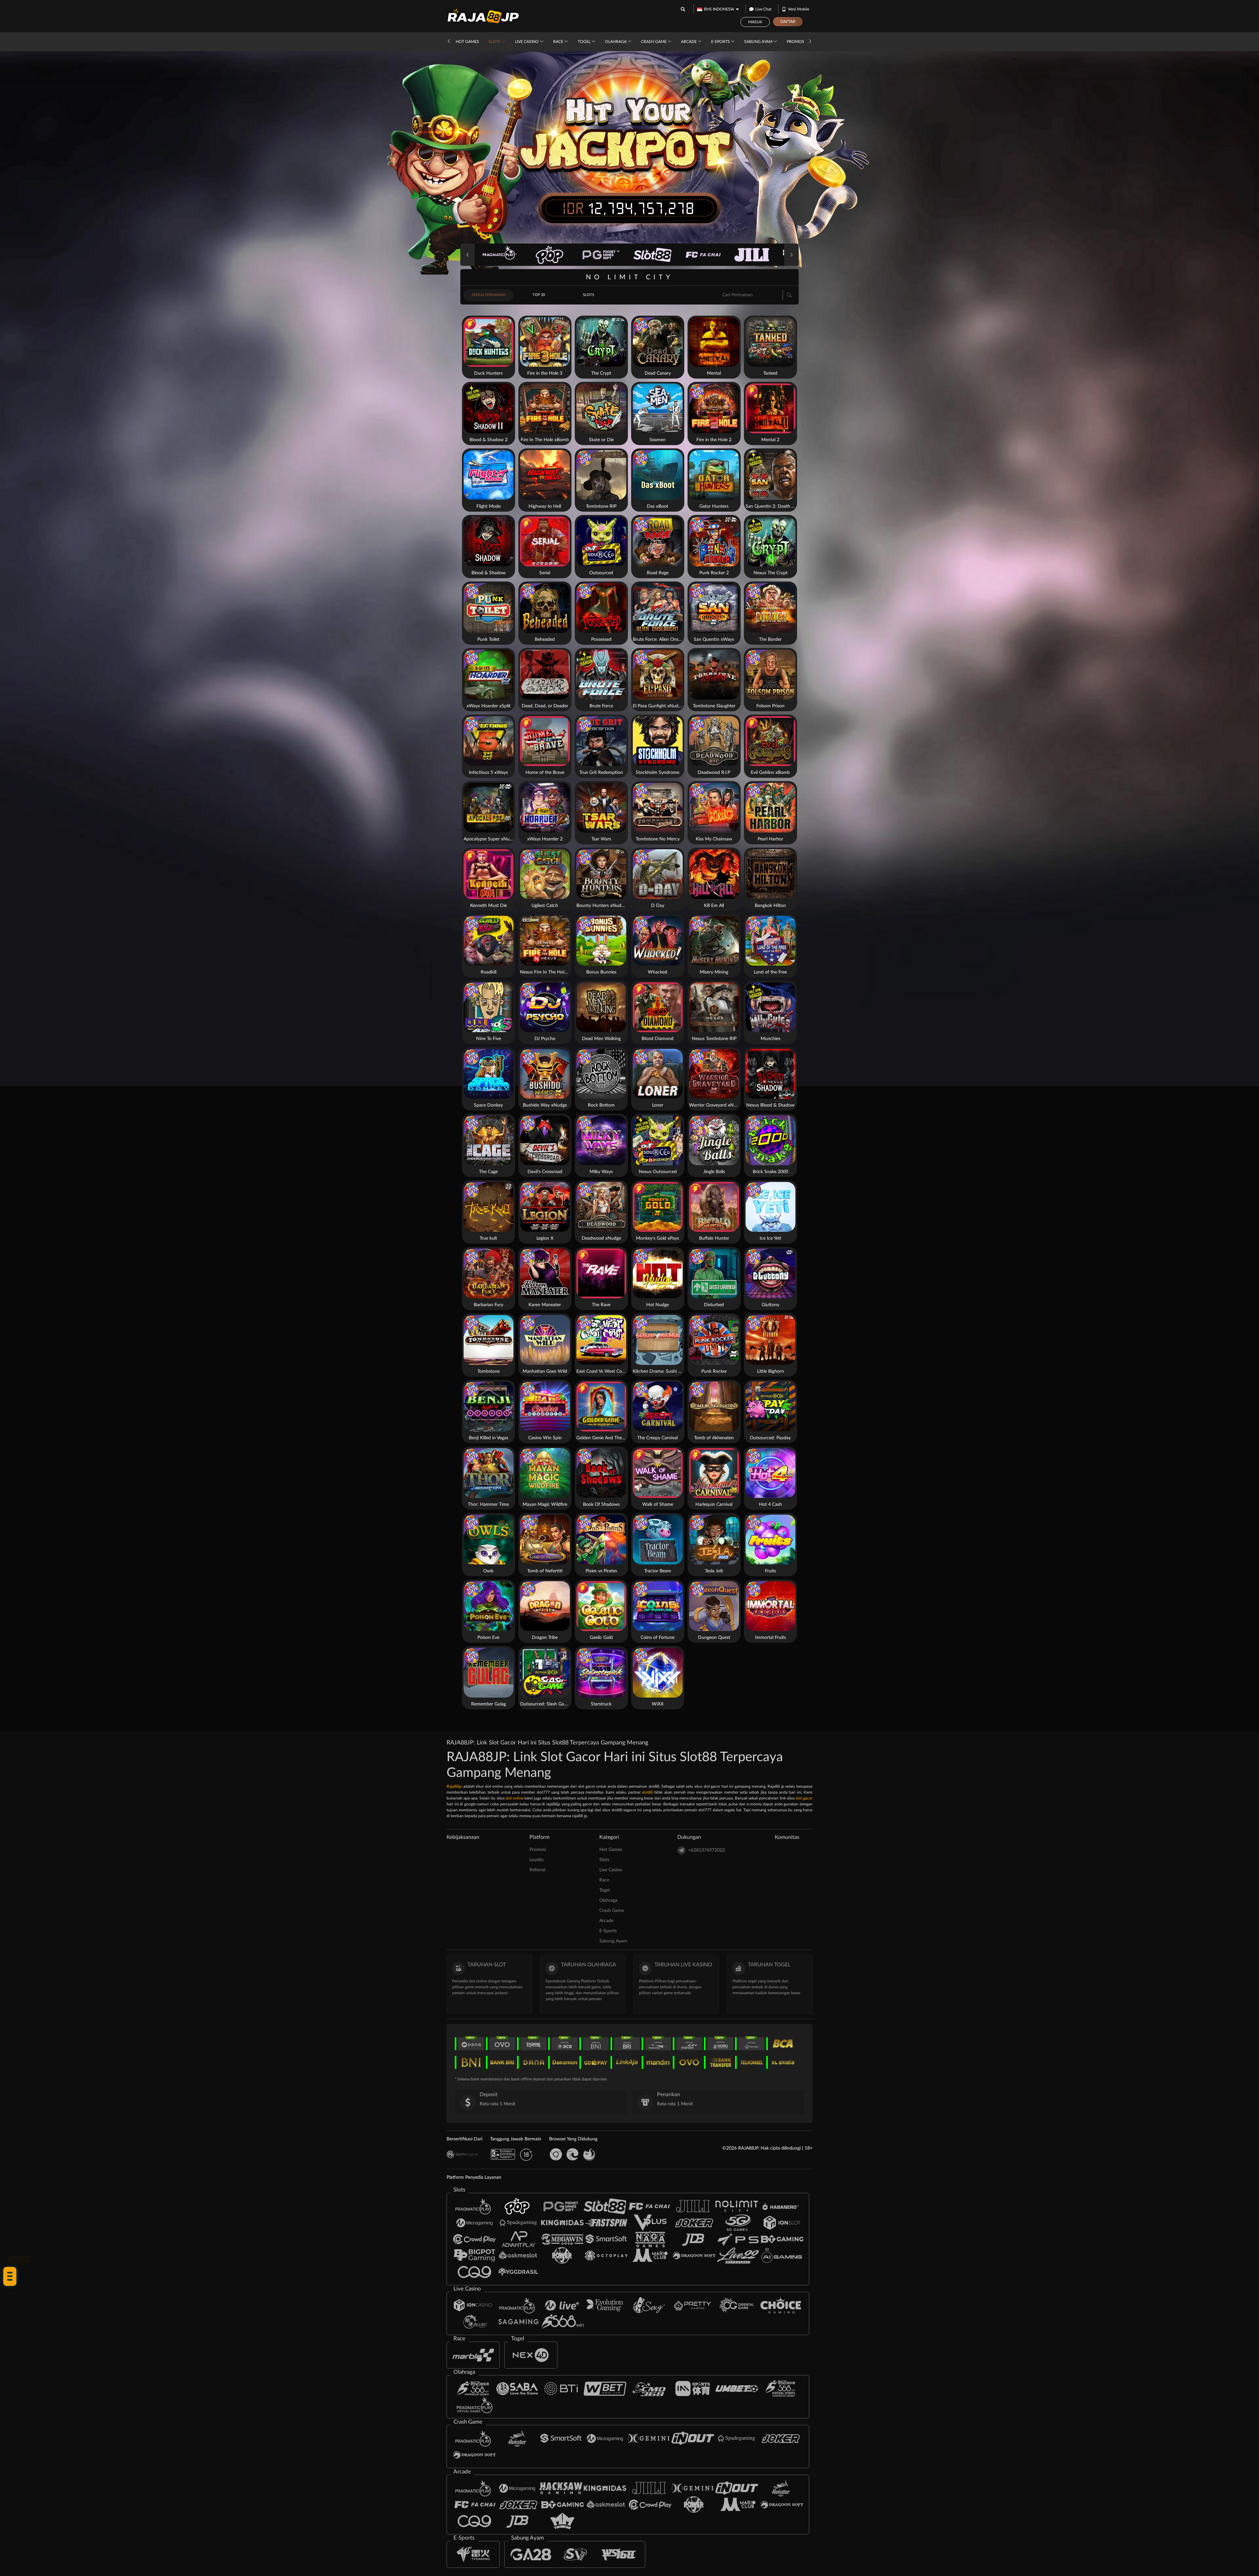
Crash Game (654, 42)
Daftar (788, 22)
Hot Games (467, 42)
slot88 (647, 1792)
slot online (515, 1798)
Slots (495, 42)
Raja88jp (454, 1786)
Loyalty (537, 1860)
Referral (537, 1870)
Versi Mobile (799, 9)
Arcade (689, 42)
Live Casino (527, 42)
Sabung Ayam (759, 42)
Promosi (796, 42)
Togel (585, 42)
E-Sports (721, 42)
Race (559, 42)
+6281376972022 (707, 1850)
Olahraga (616, 42)
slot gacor (804, 1798)
